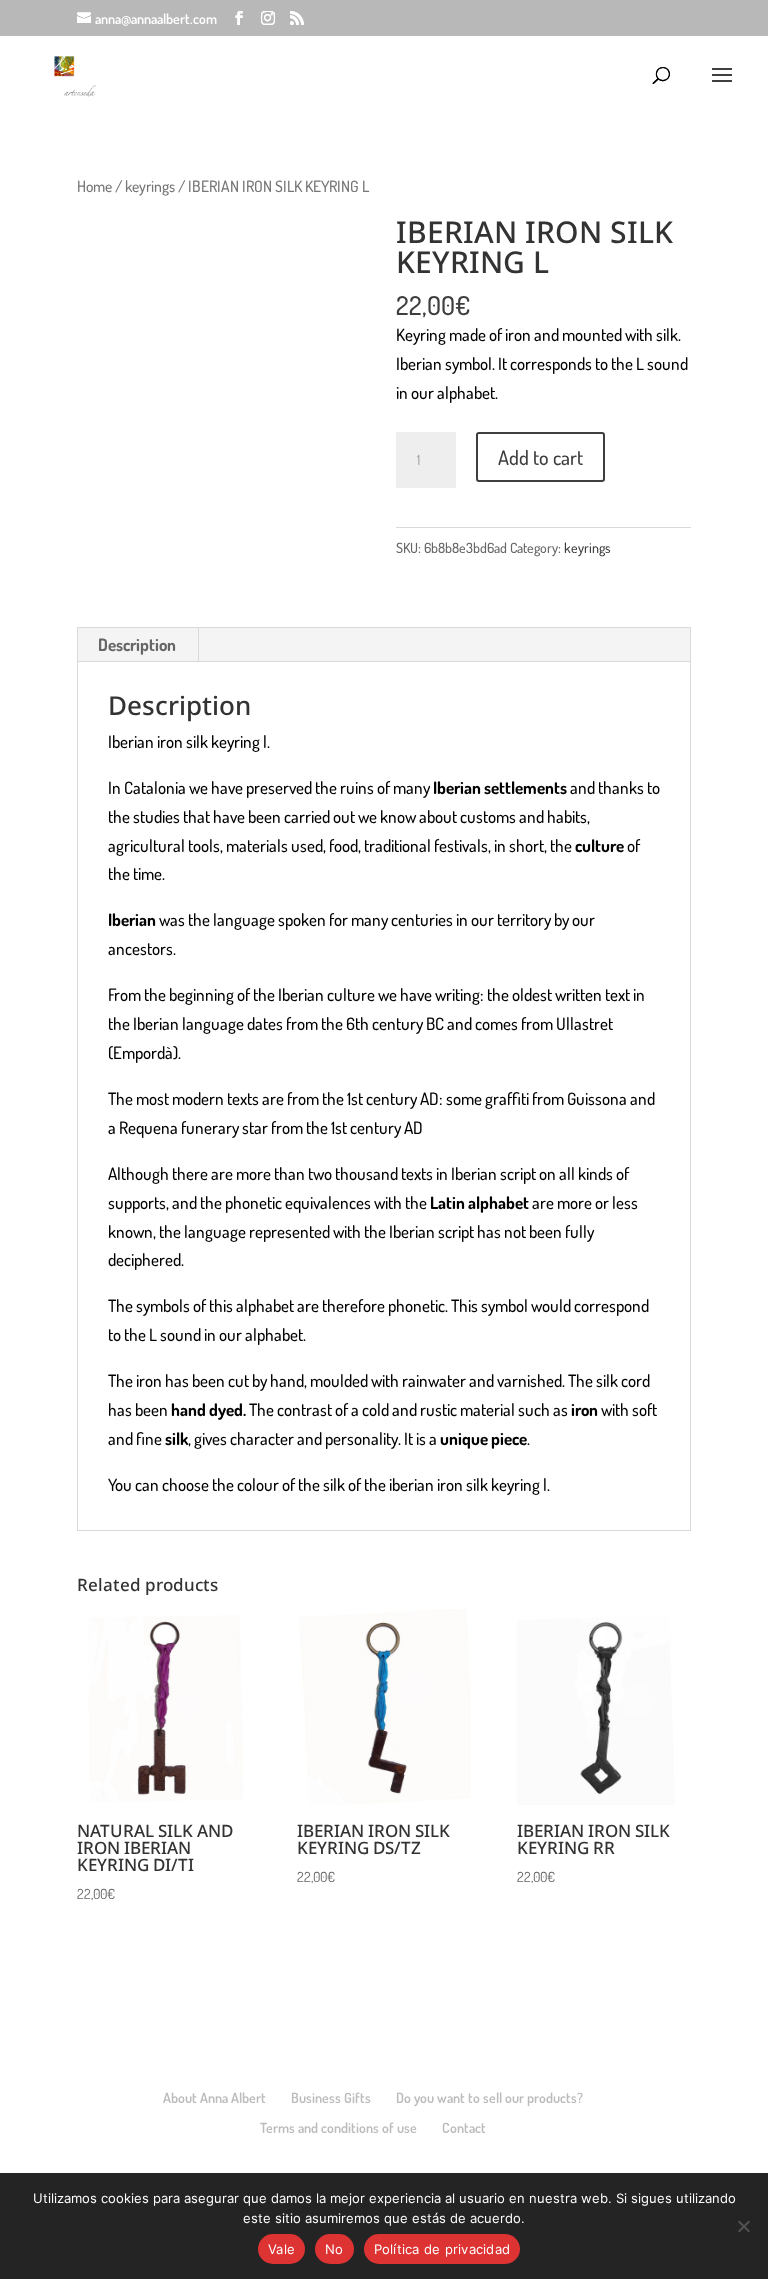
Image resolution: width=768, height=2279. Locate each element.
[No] (743, 2226)
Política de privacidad (442, 2249)
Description (137, 644)
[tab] (137, 645)
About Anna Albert (214, 2097)
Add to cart (540, 457)
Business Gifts (331, 2097)
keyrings (150, 186)
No (334, 2249)
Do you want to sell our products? (489, 2097)
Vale (281, 2249)
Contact (464, 2127)
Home (94, 186)
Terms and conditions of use (338, 2127)
